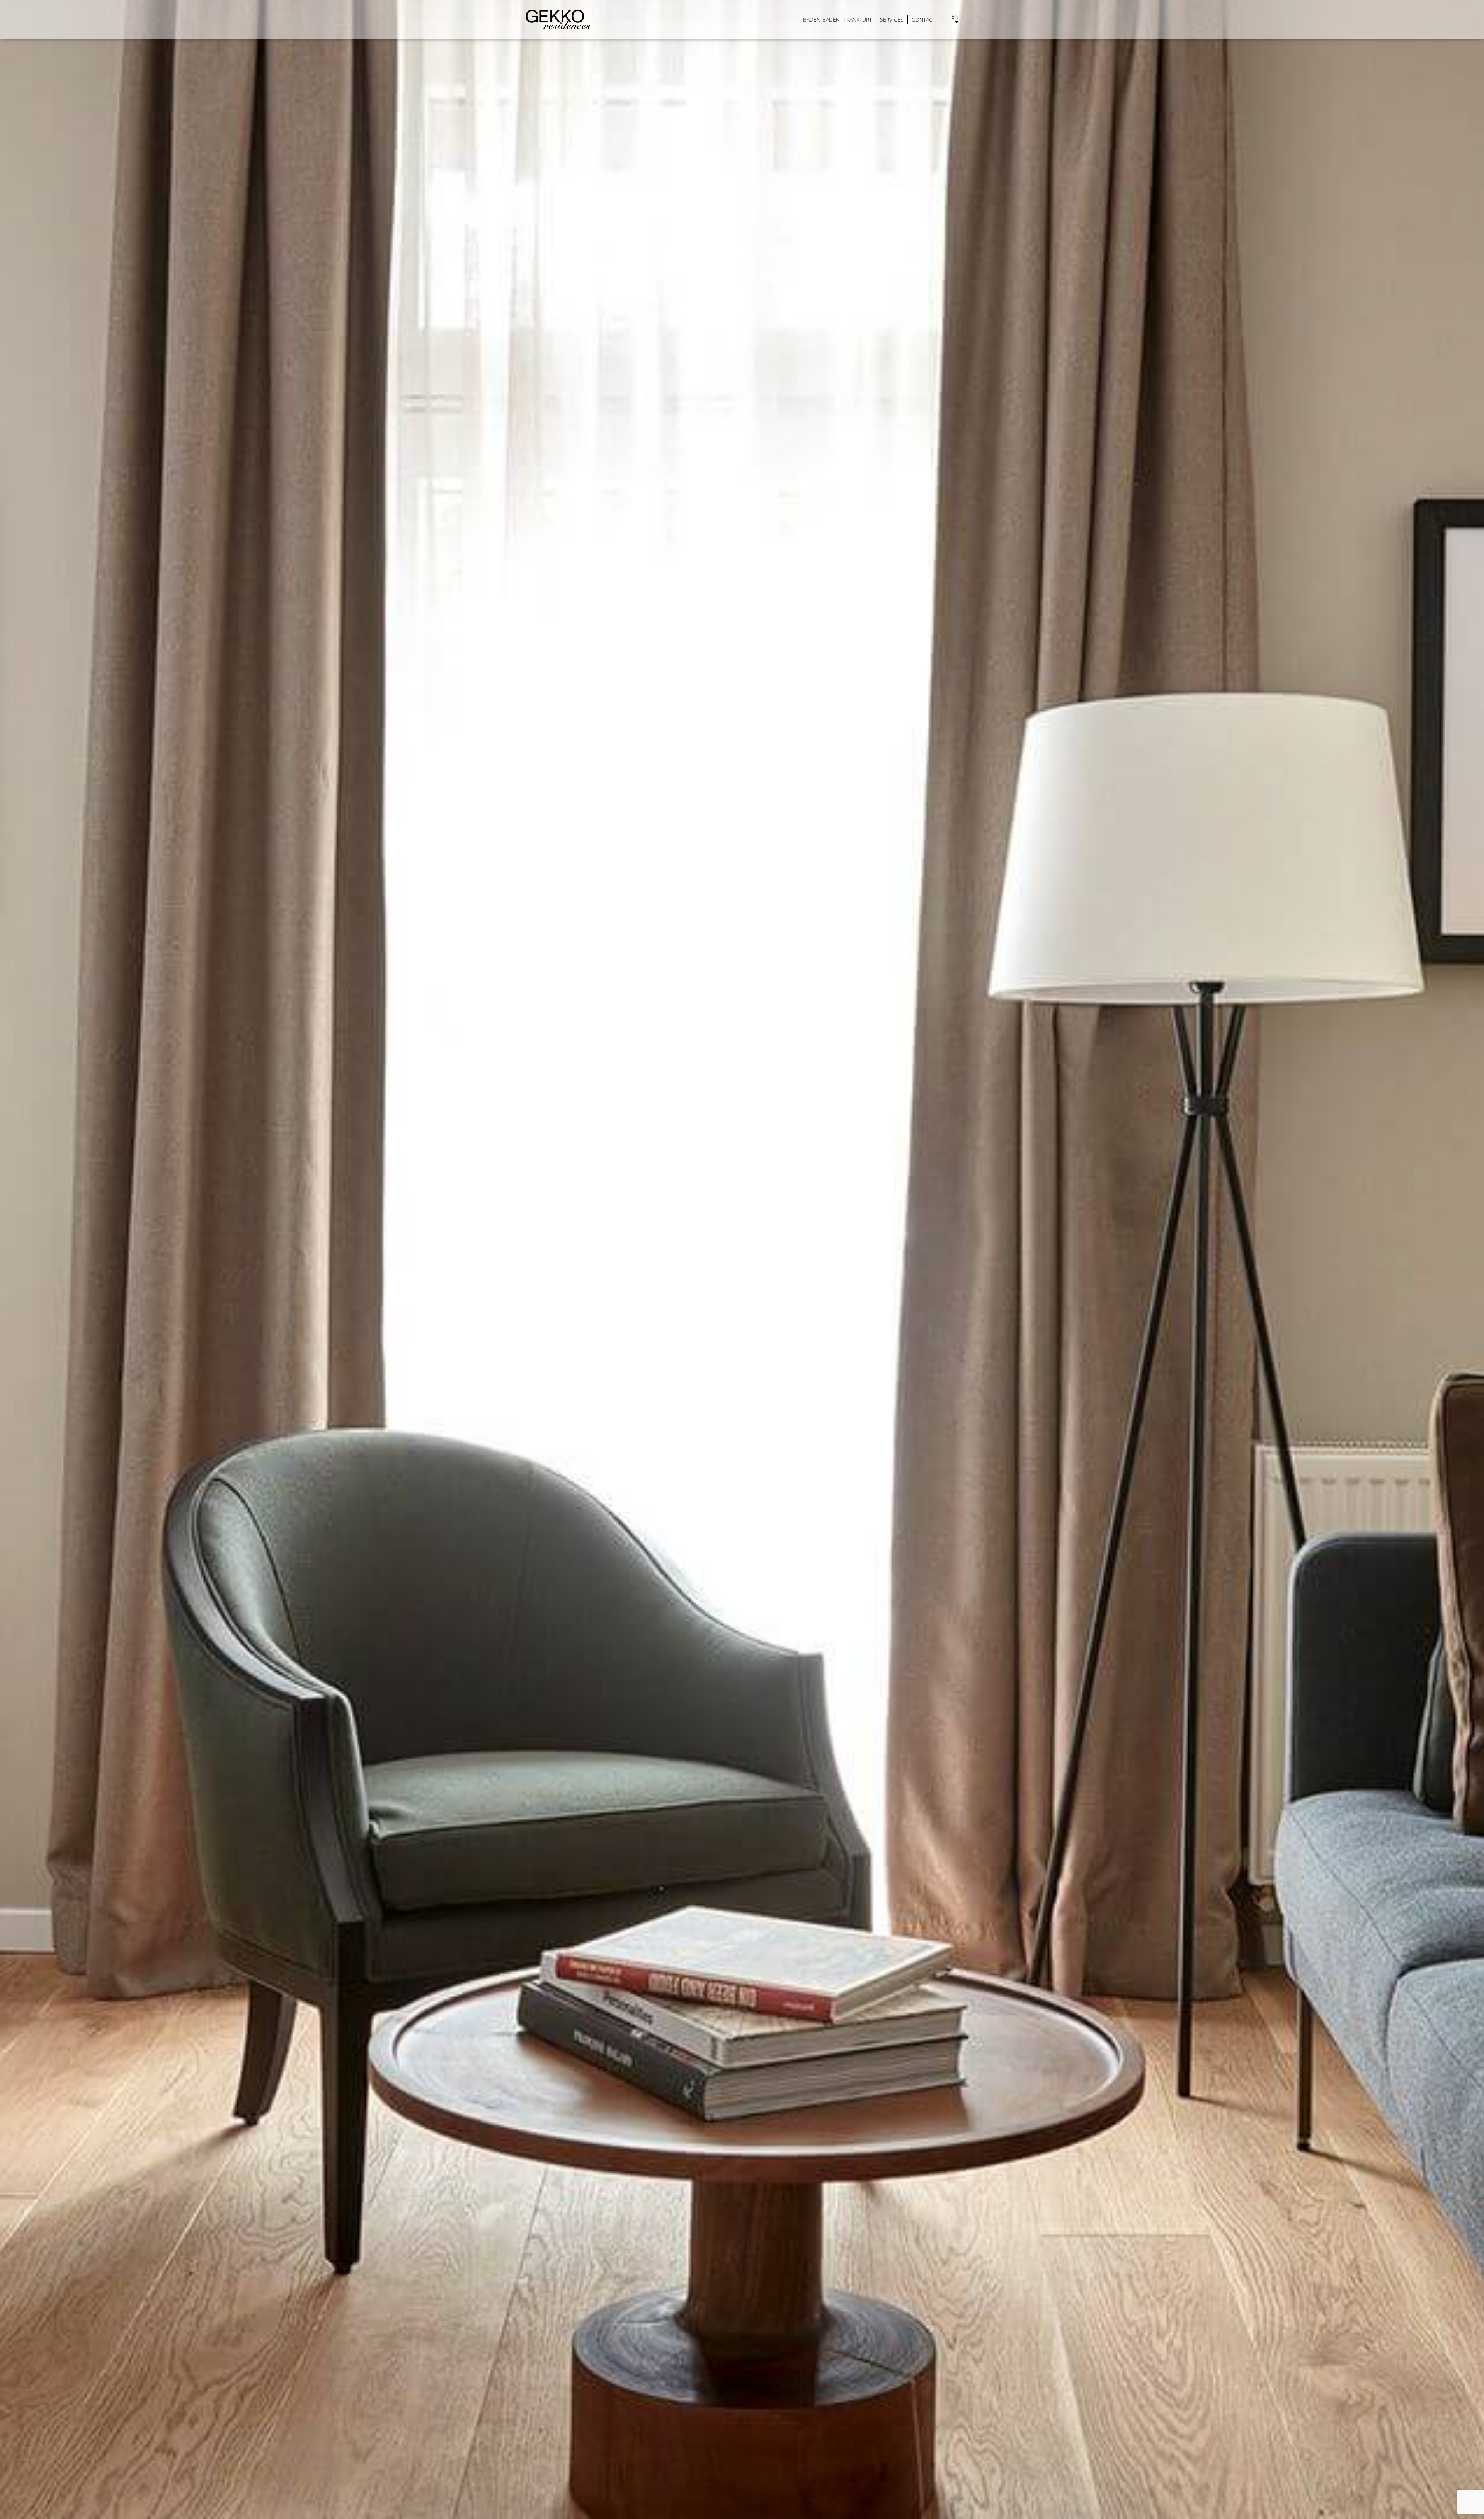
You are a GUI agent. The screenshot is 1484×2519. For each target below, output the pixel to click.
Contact (923, 20)
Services (892, 20)
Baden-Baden (821, 20)
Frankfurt (858, 20)
